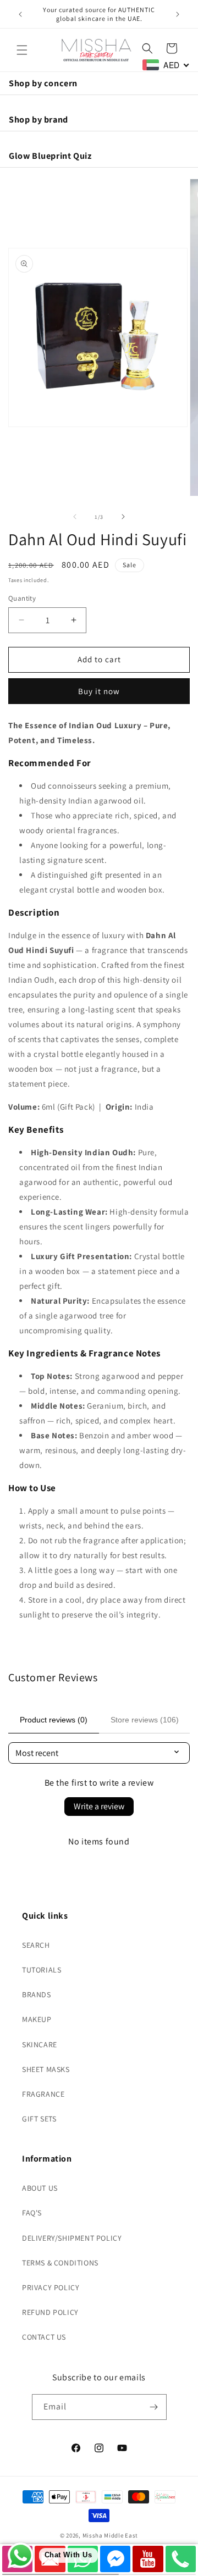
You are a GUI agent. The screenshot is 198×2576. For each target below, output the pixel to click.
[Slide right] (123, 517)
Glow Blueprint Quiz (50, 156)
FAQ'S (32, 2213)
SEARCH (36, 1945)
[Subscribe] (154, 2407)
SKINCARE (40, 2045)
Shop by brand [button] (38, 119)
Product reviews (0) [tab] (54, 1720)
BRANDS (37, 1995)
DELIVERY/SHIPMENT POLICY (72, 2238)
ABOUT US (40, 2188)
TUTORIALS (42, 1970)
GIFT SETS (39, 2119)
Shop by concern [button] (43, 83)
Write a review (99, 1806)
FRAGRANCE (43, 2094)
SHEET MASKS (46, 2069)
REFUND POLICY (50, 2312)
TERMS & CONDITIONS (60, 2263)
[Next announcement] (178, 14)
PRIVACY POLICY (51, 2287)
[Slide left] (75, 517)
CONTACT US (44, 2337)
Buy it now (99, 691)
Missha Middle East (111, 2535)
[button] (22, 50)
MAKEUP (37, 2019)
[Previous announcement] (20, 14)
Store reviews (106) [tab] (145, 1720)
